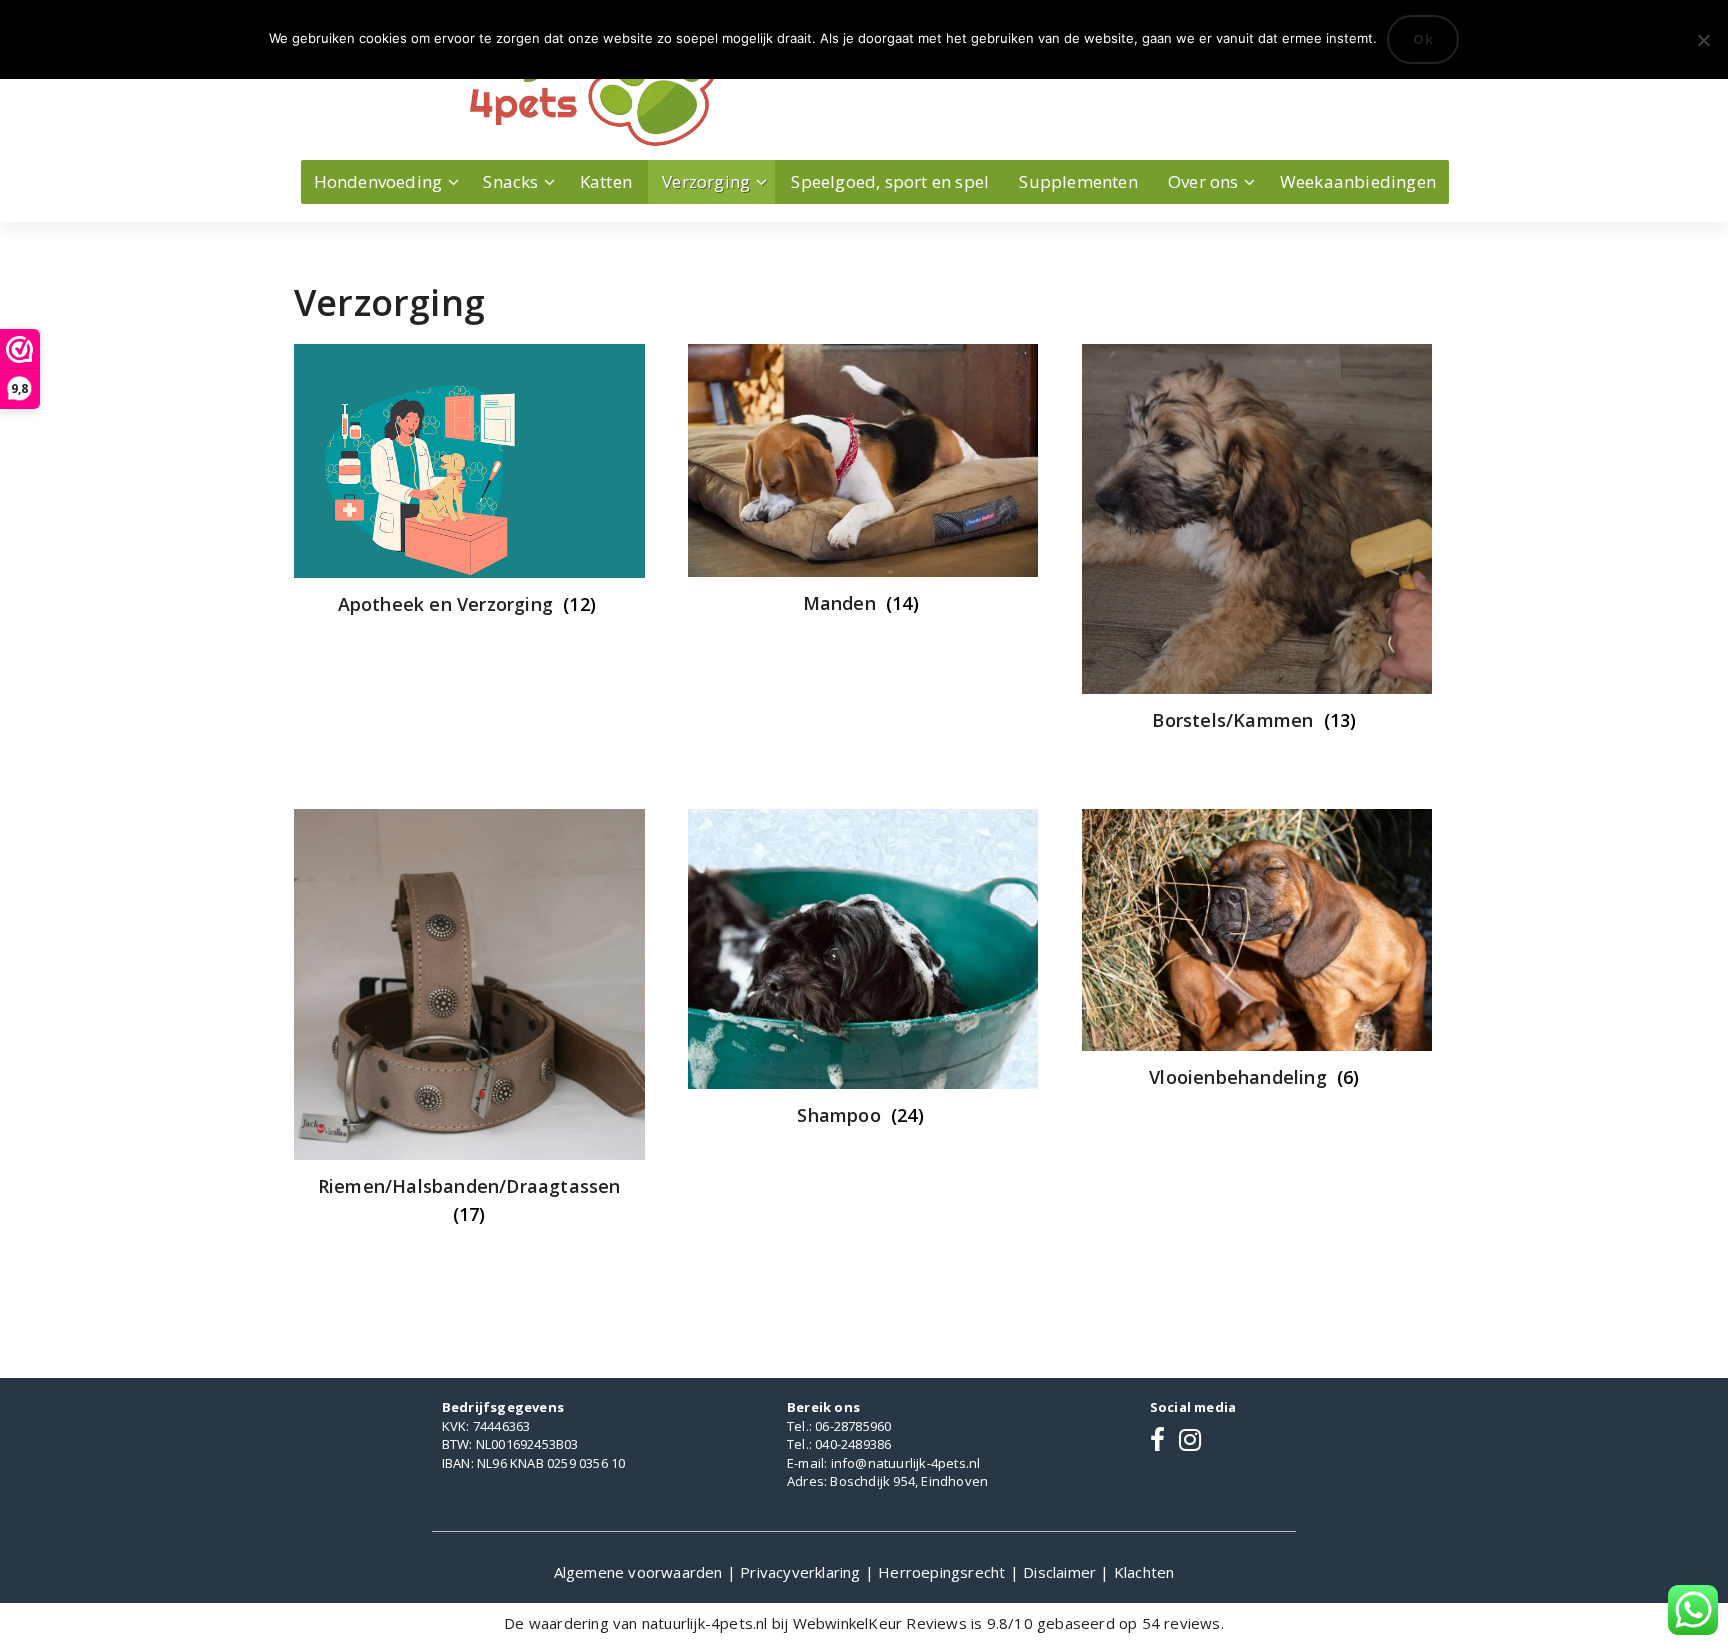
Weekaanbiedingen (1358, 181)
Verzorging (706, 181)
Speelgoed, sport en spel (890, 181)
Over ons (1203, 181)
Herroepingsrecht (943, 1572)
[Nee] (1703, 40)
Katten (606, 181)
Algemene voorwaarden (640, 1572)
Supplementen (1078, 181)
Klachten (1144, 1572)
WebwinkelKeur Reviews (880, 1623)
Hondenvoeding (378, 181)
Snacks (510, 181)
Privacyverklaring (802, 1572)
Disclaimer (1061, 1572)
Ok (1423, 39)
